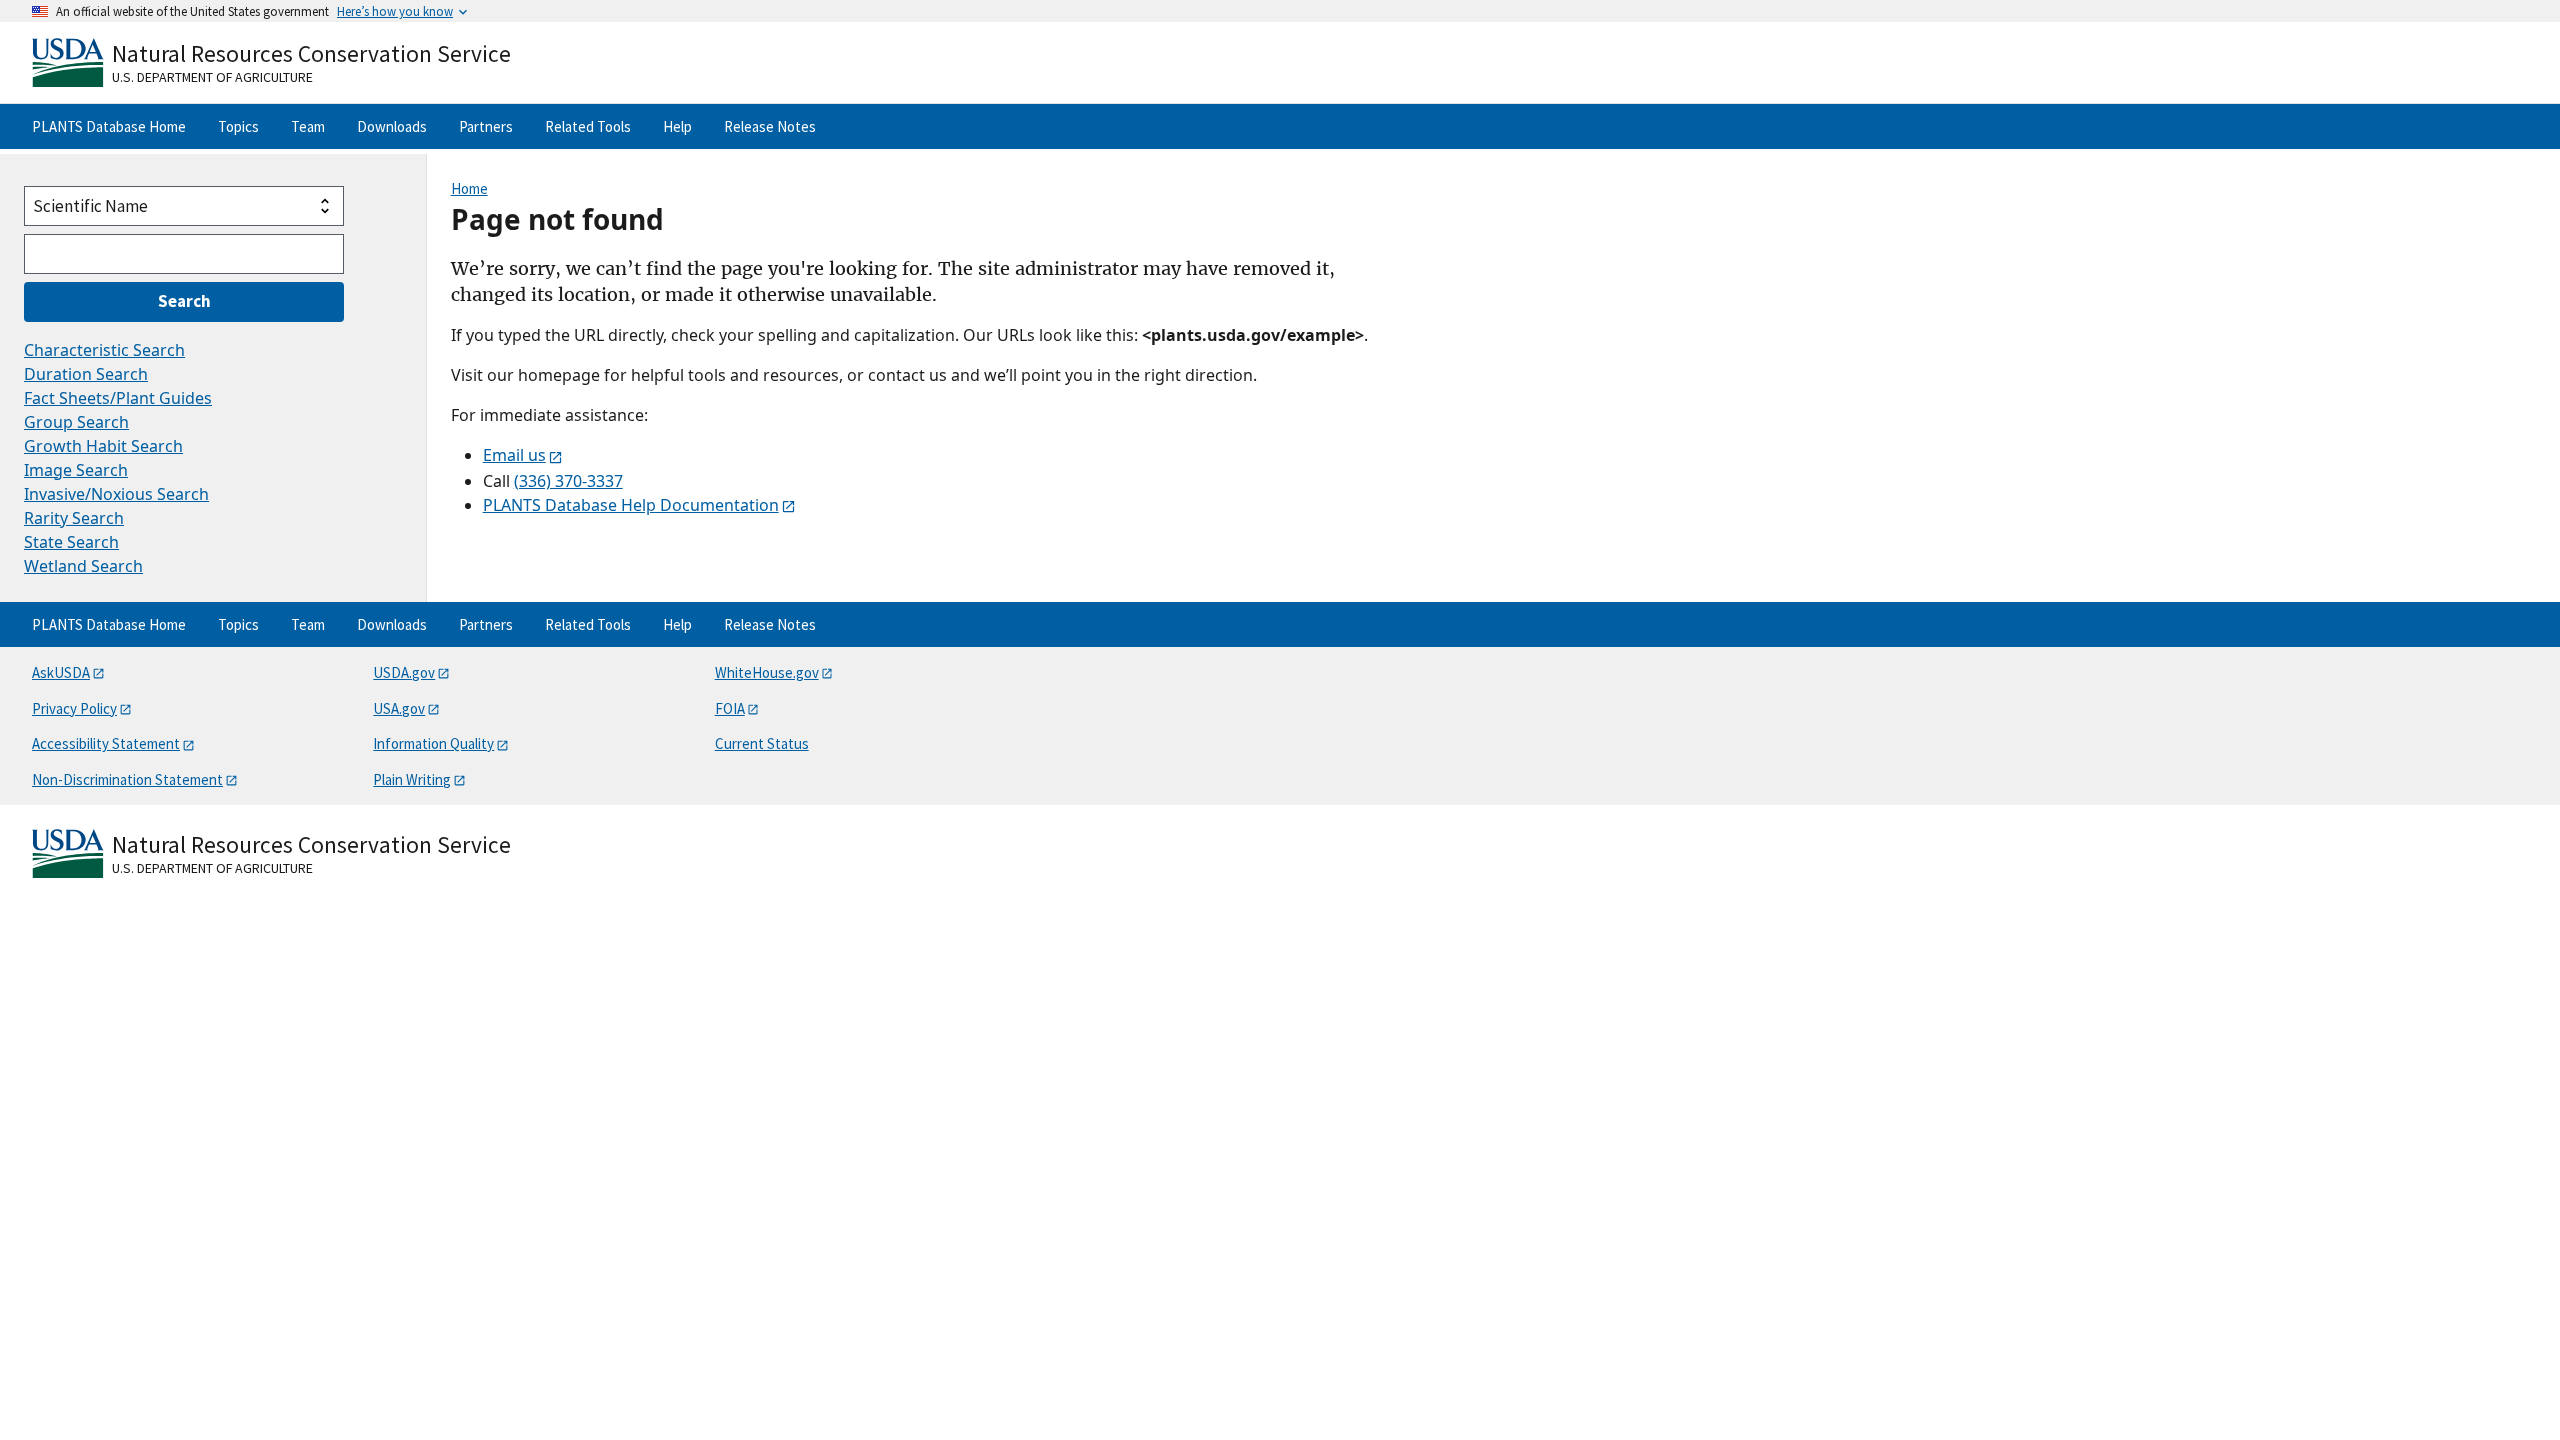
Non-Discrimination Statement (127, 779)
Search (184, 301)
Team (308, 126)
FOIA (730, 708)
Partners (486, 126)
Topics (238, 126)
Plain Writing (412, 779)
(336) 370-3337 (568, 481)
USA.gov (399, 708)
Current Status (762, 743)
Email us (514, 455)
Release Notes (770, 126)
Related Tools (588, 126)
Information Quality (433, 743)
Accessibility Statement (106, 743)
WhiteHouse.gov (767, 672)
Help (677, 126)
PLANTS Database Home (109, 126)
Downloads (392, 126)
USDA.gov (404, 672)
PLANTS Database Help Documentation (631, 505)
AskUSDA (61, 672)
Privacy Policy (74, 708)
